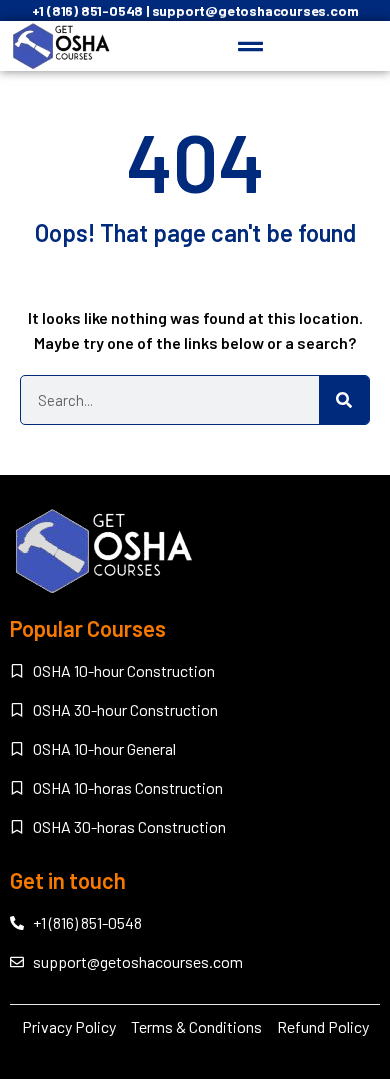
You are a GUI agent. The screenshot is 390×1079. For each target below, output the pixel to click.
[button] (251, 46)
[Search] (344, 400)
